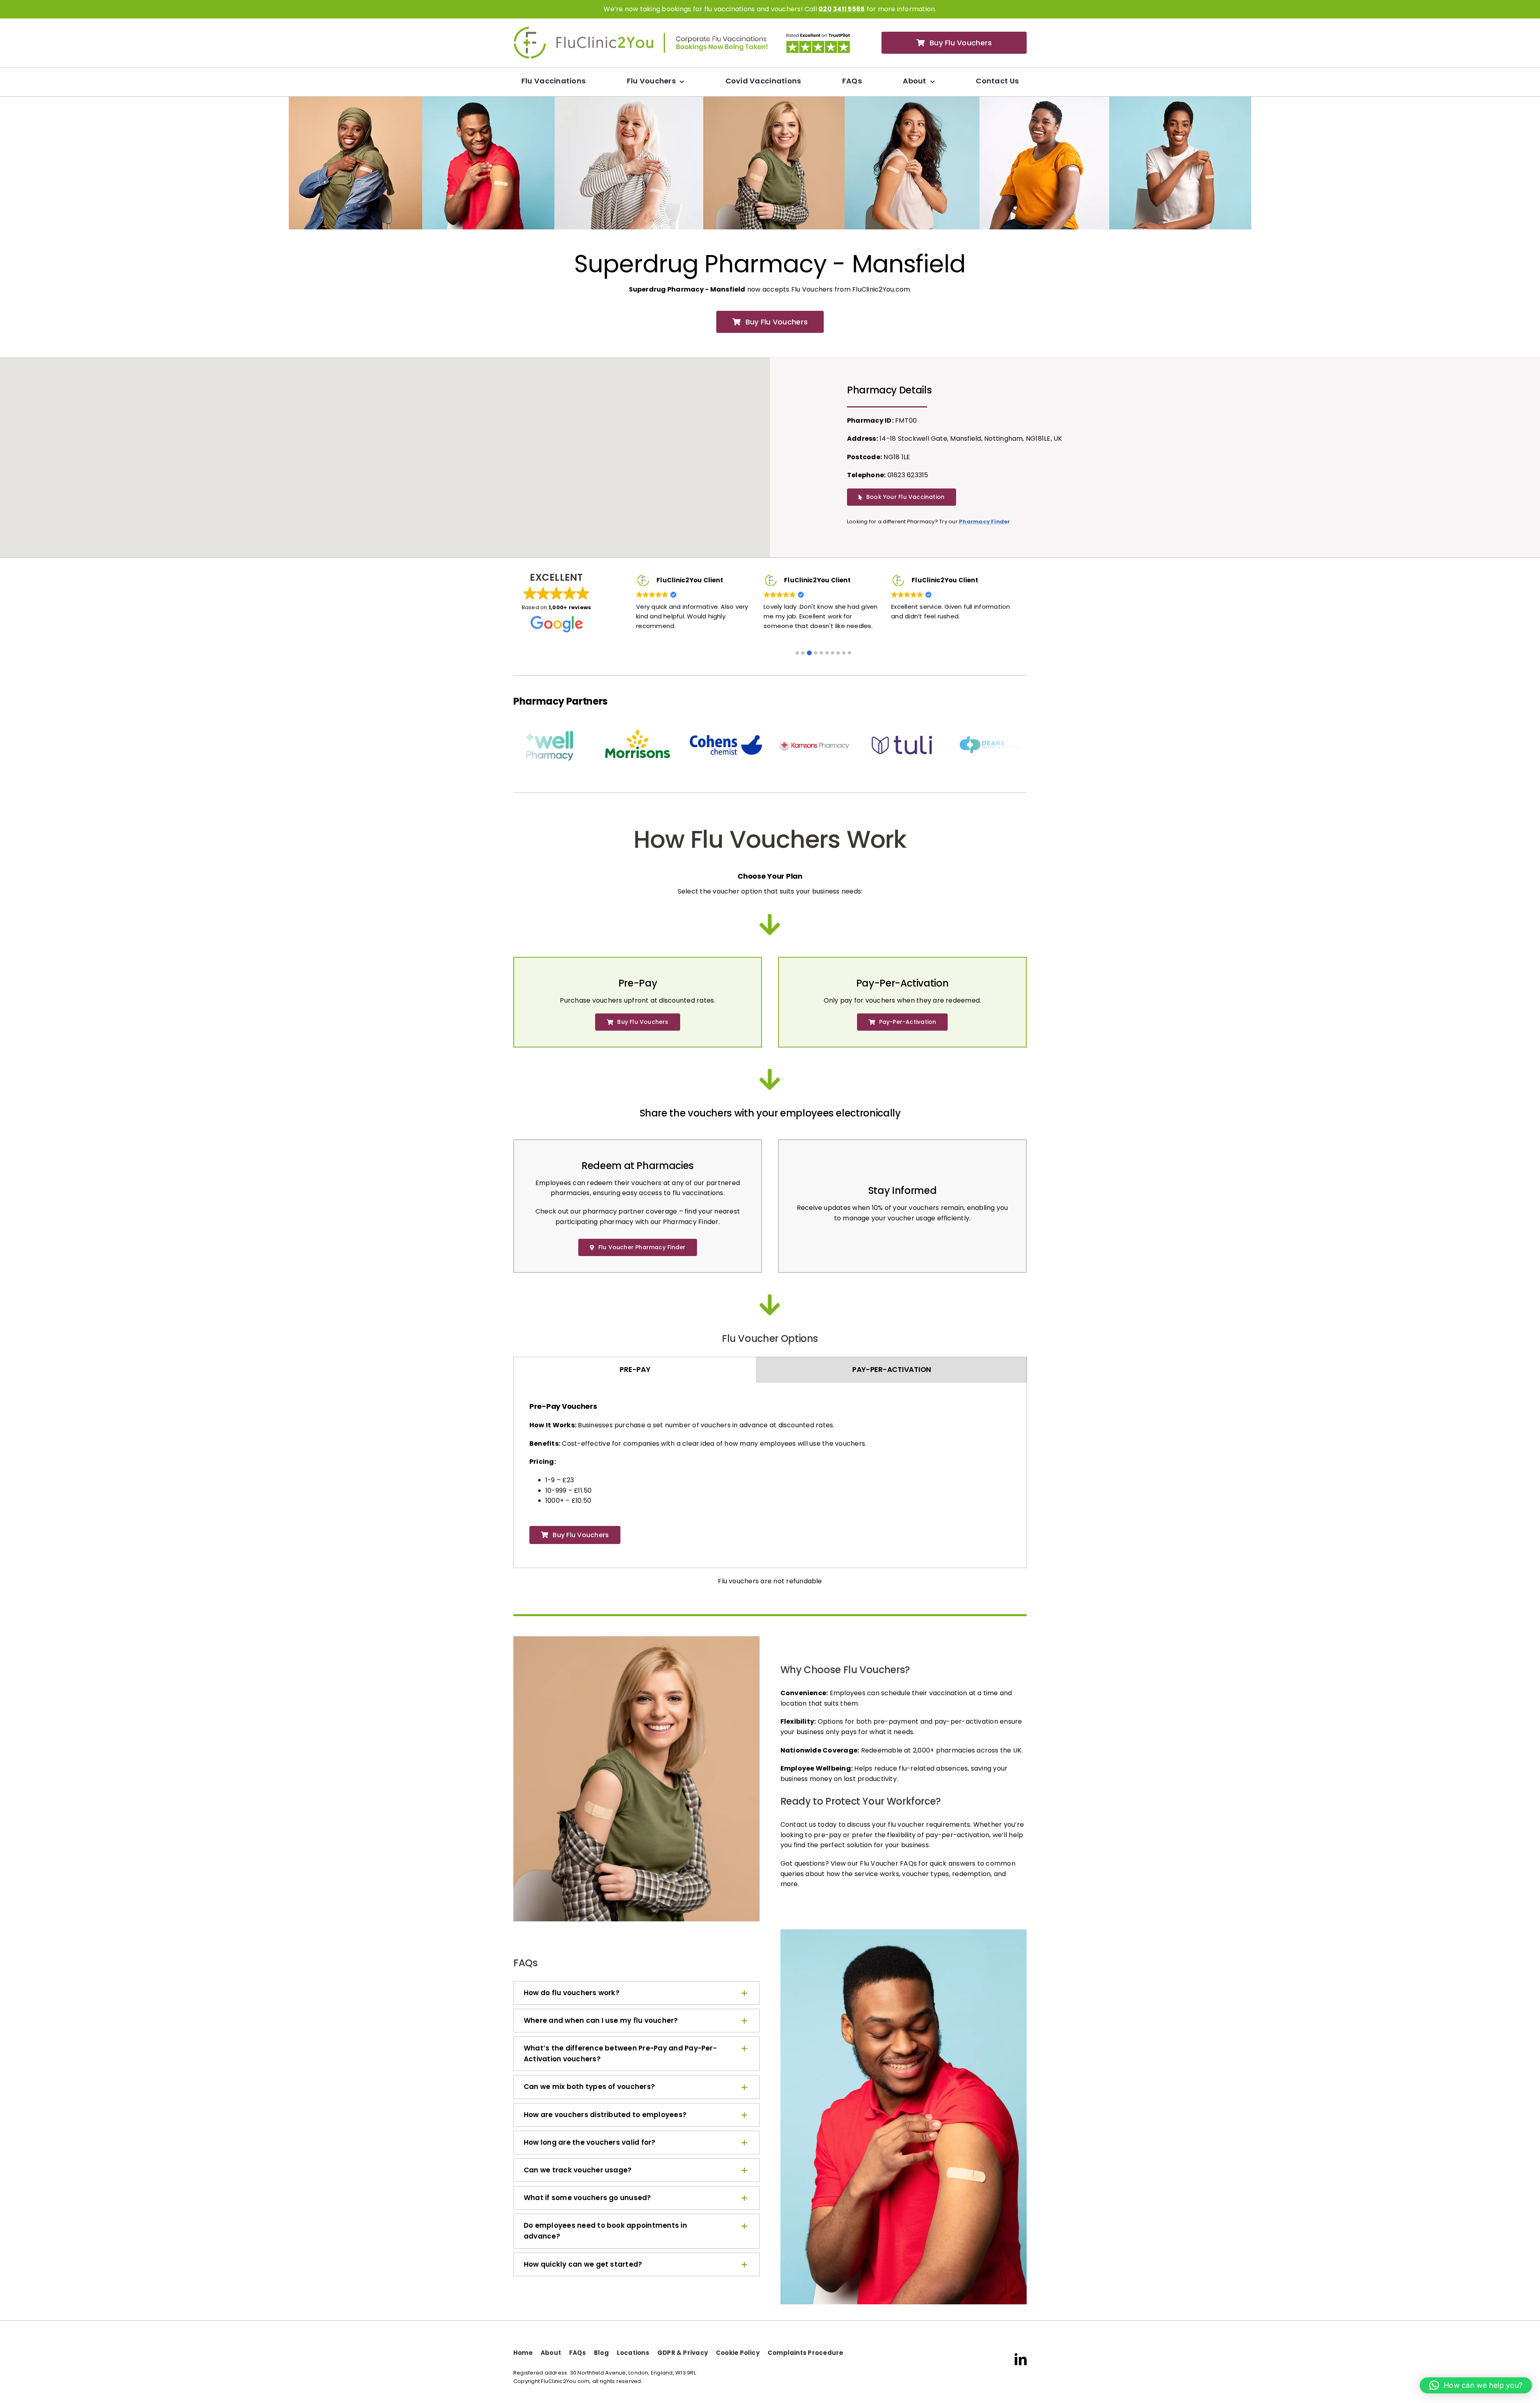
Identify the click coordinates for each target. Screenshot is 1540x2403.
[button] (797, 647)
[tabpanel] (770, 1471)
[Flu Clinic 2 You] (584, 29)
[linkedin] (1021, 2354)
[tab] (635, 1364)
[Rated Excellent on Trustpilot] (818, 35)
